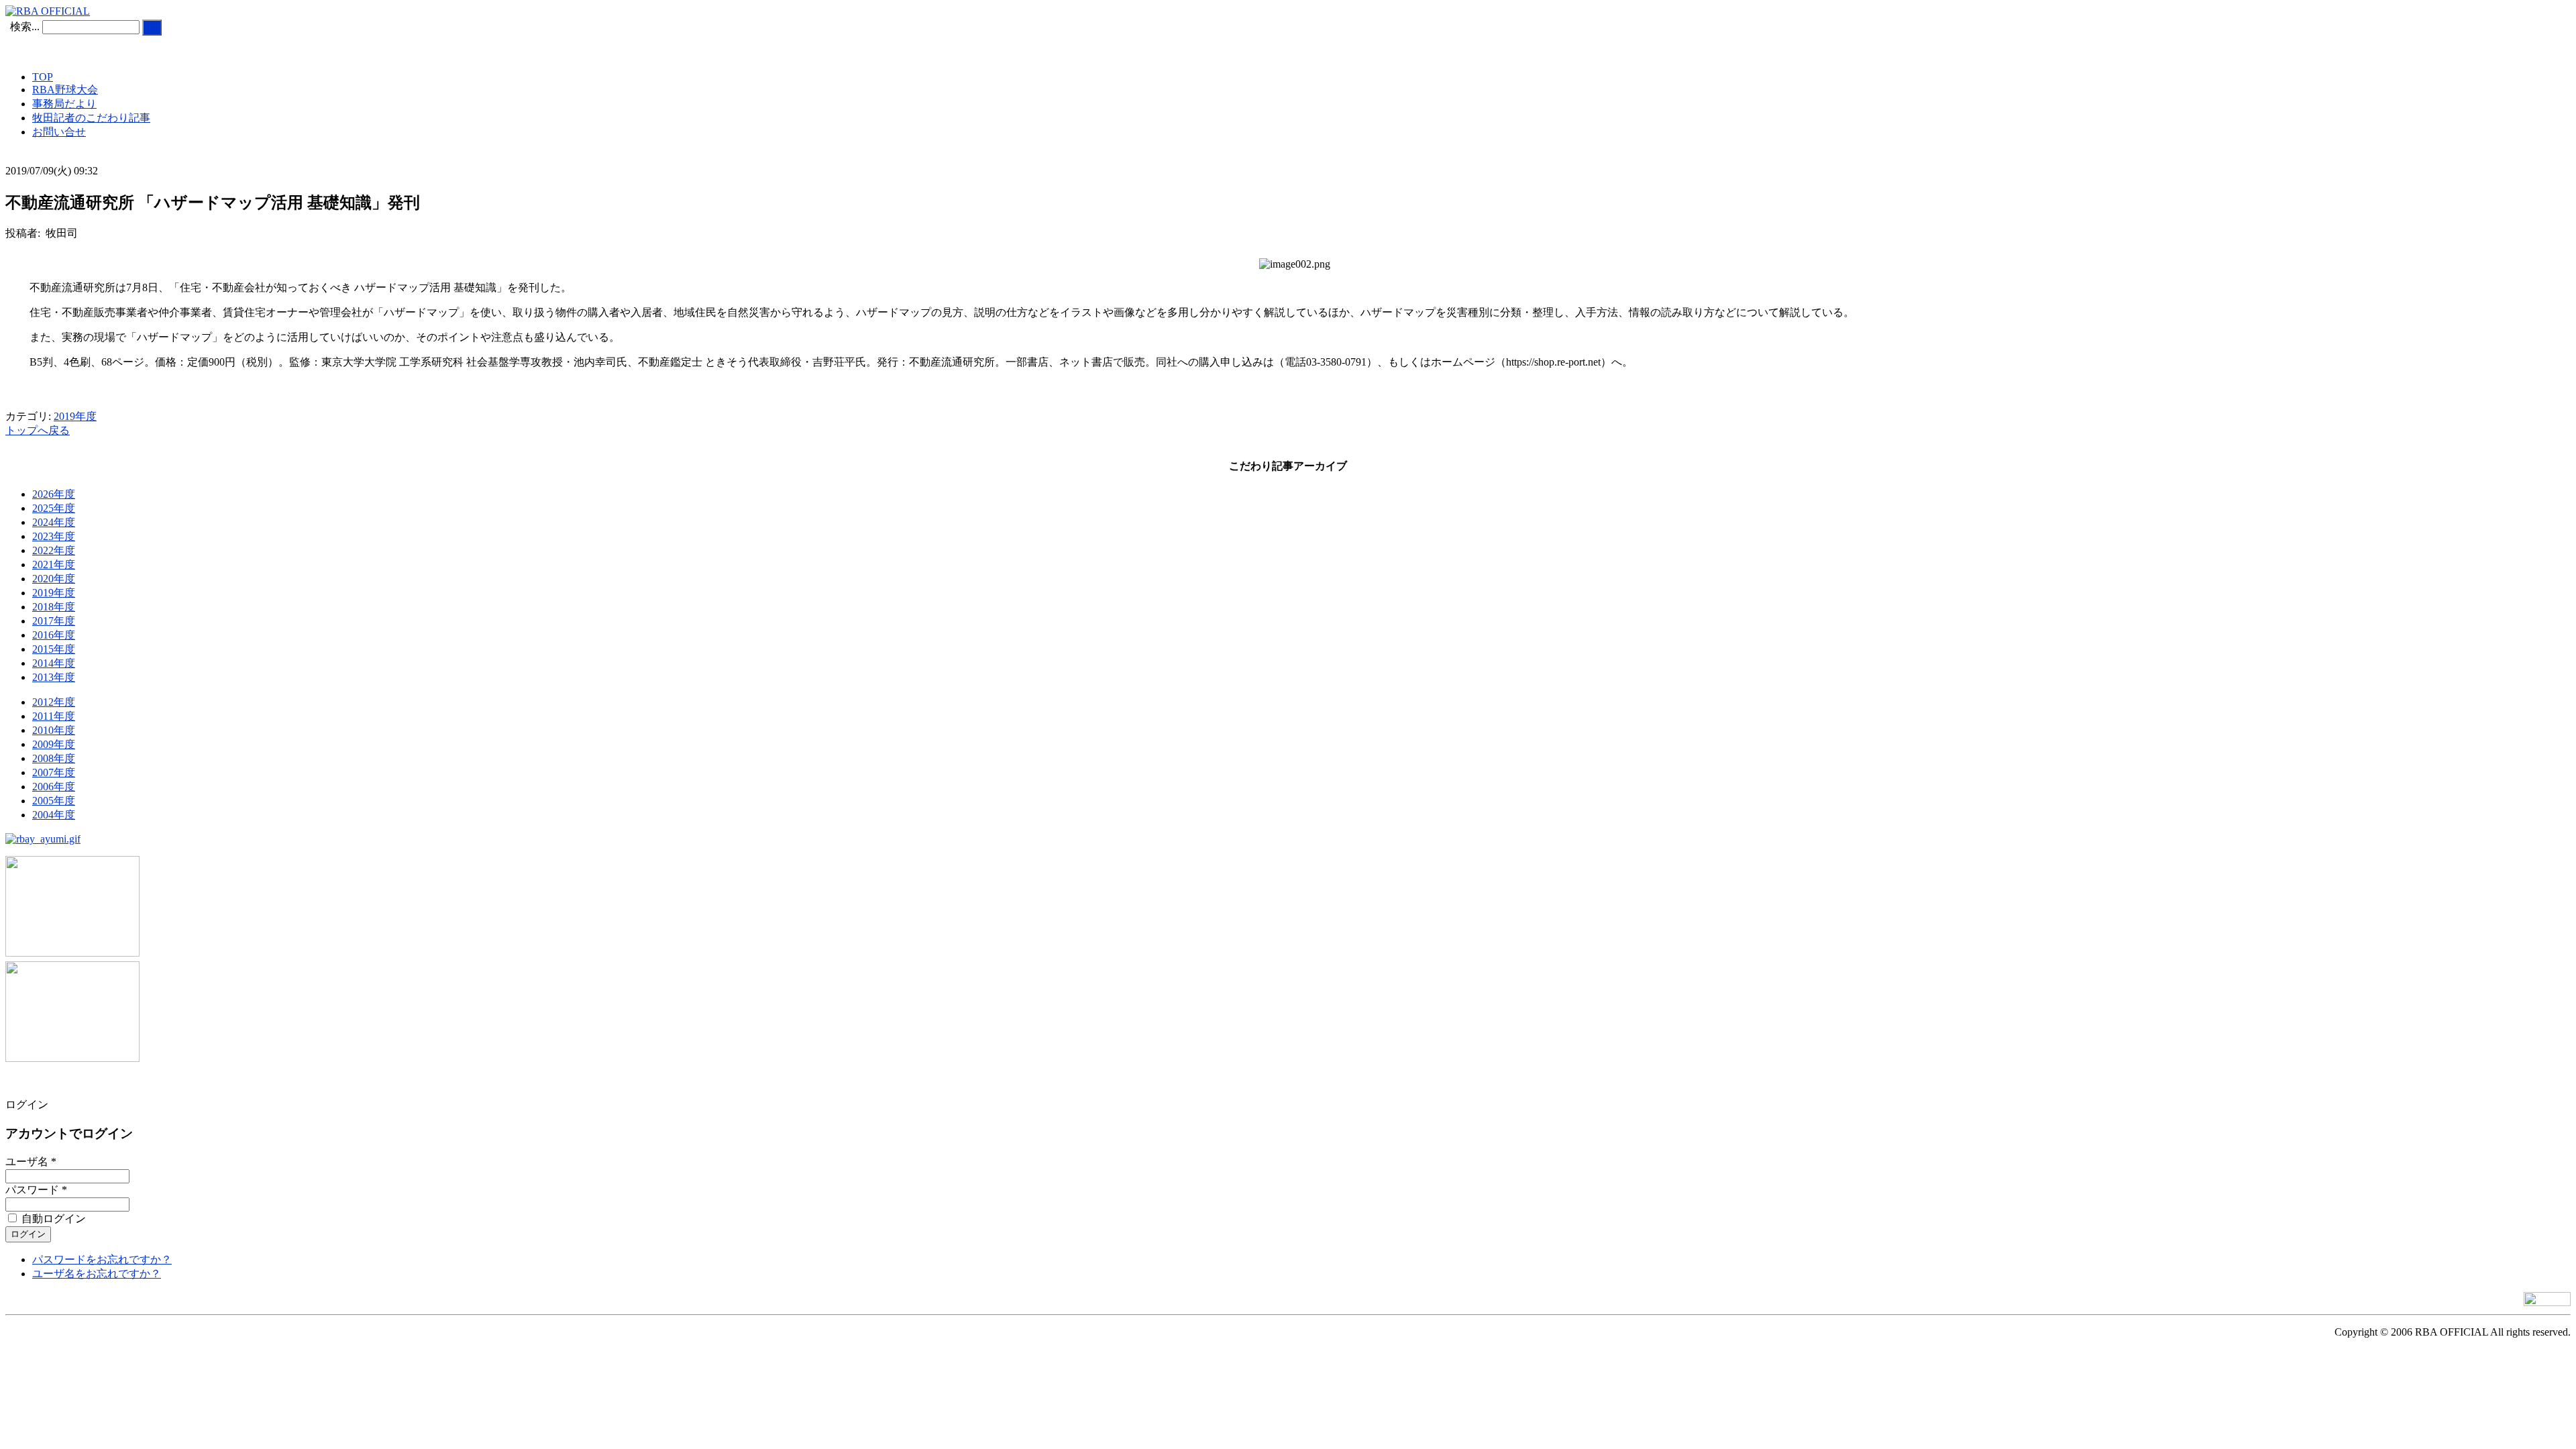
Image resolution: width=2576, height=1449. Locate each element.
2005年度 (54, 801)
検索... (25, 26)
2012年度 (54, 702)
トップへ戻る (38, 430)
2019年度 (75, 416)
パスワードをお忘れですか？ (102, 1259)
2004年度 (54, 815)
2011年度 (54, 716)
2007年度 (54, 772)
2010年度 (54, 730)
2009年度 (54, 744)
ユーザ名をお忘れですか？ (97, 1274)
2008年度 (54, 758)
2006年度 (54, 787)
